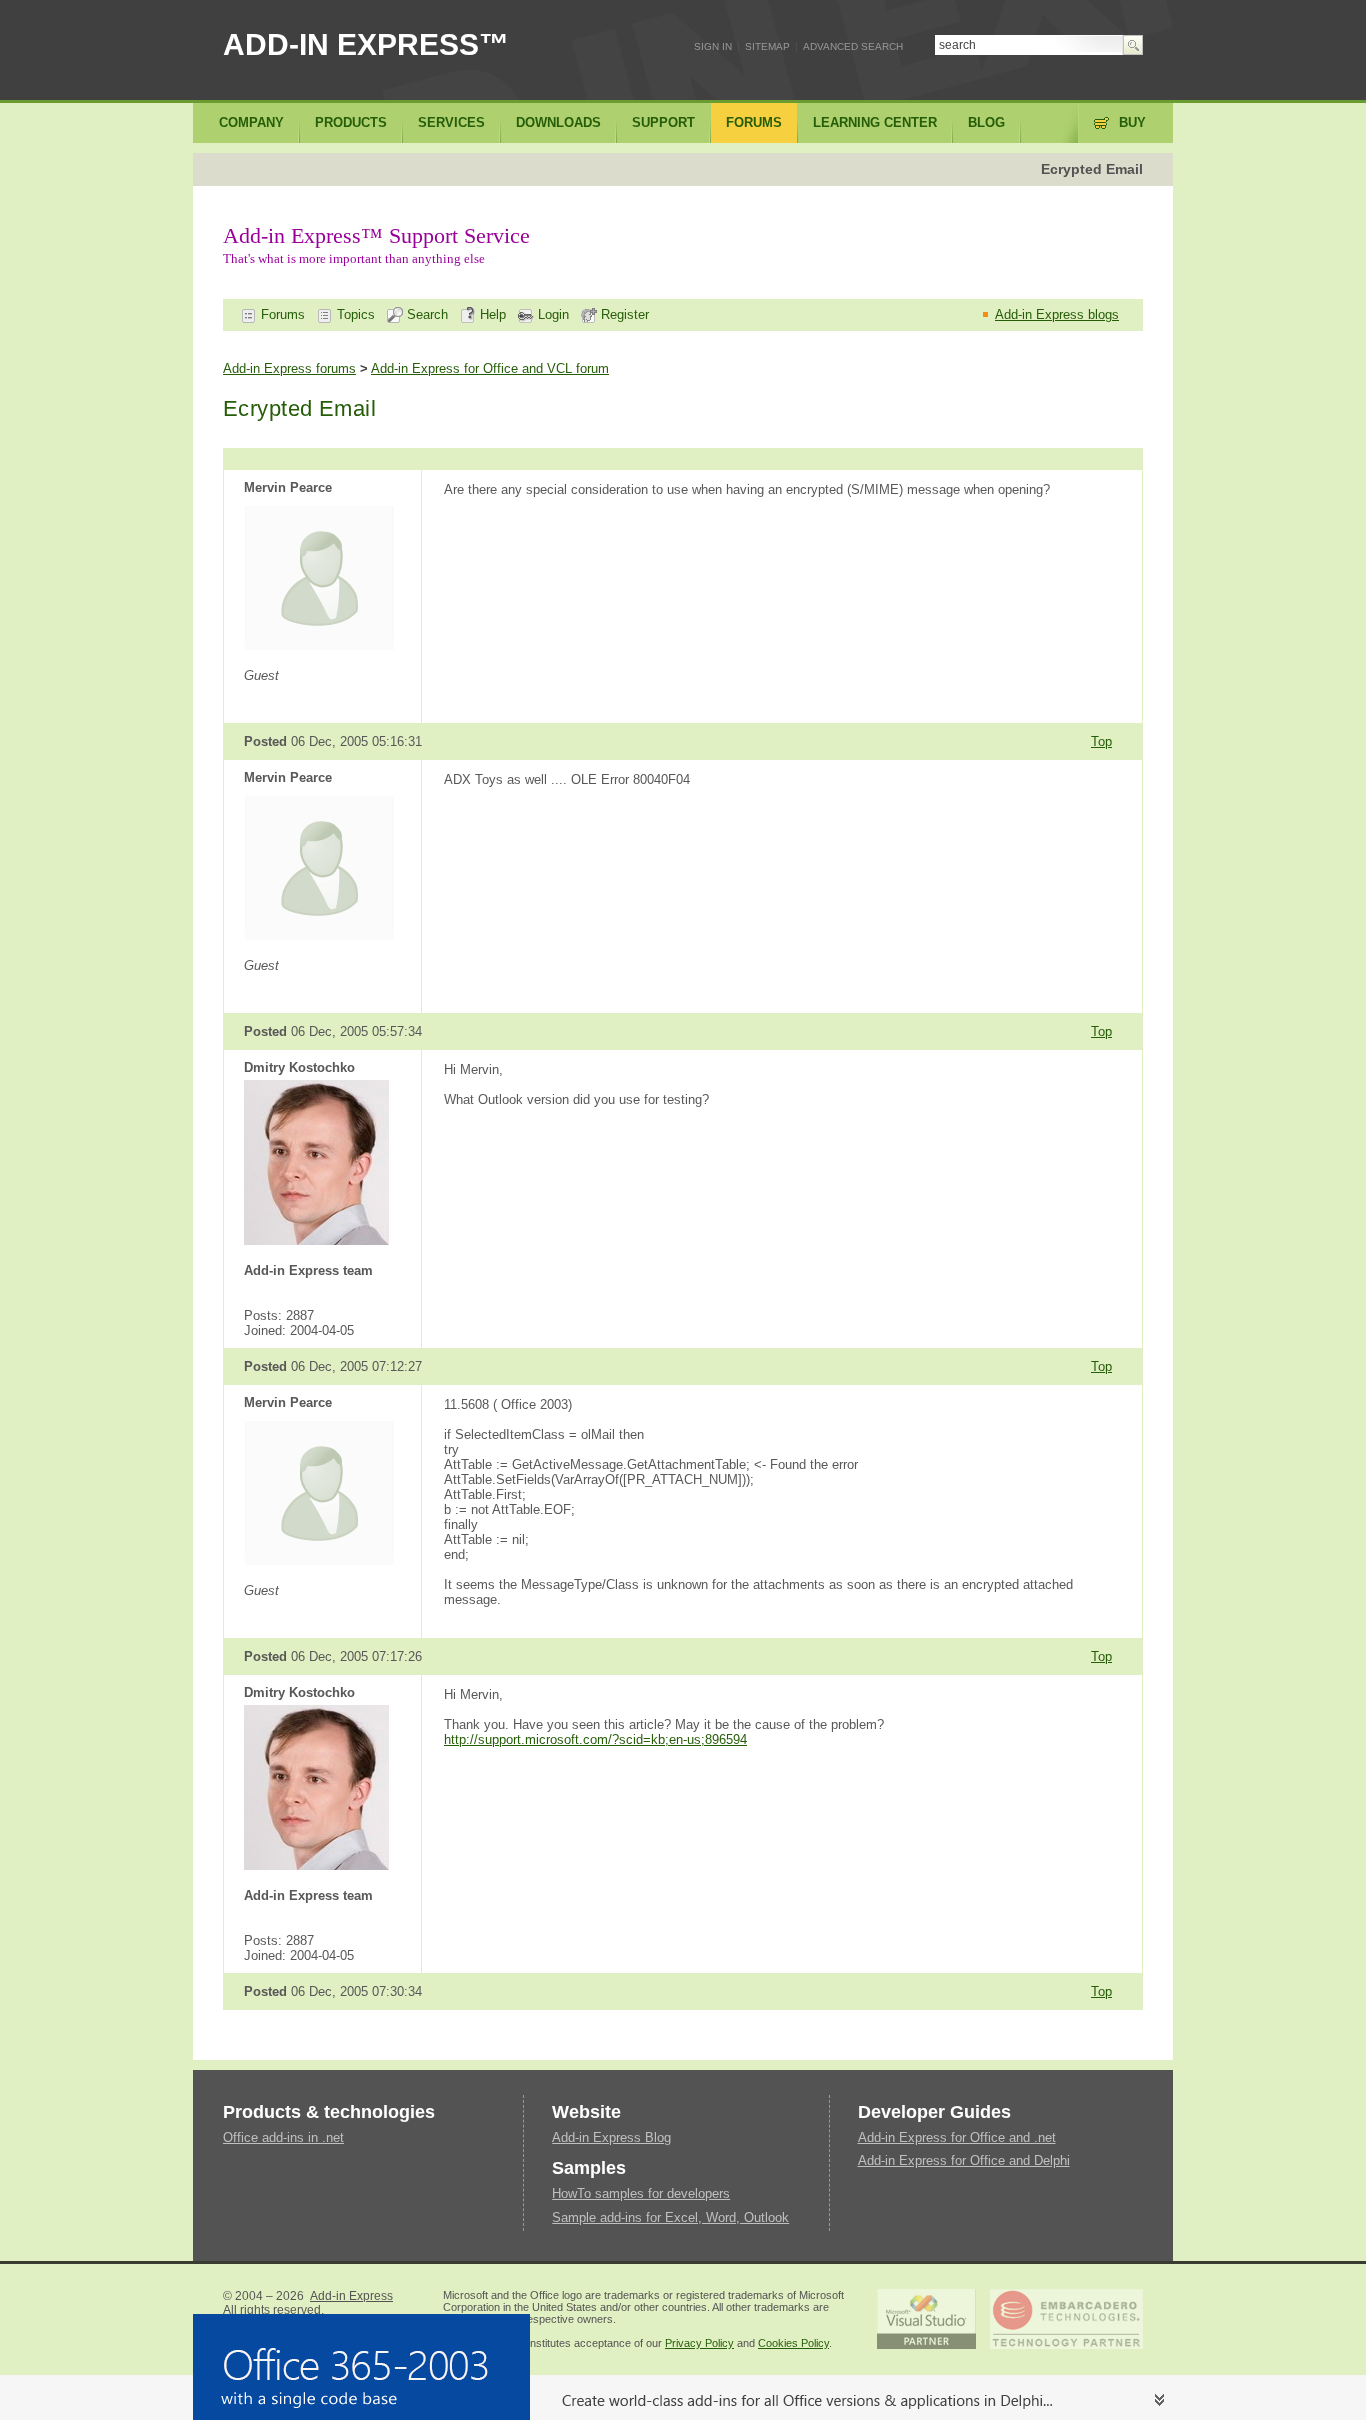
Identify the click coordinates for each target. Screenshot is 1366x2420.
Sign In (713, 46)
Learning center (875, 122)
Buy (1132, 122)
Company (251, 122)
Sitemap (767, 46)
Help (491, 314)
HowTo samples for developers (641, 2193)
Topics (354, 314)
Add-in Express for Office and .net (957, 2137)
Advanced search (853, 46)
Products (351, 122)
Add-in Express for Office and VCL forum (490, 368)
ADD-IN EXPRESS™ (366, 44)
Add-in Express (351, 2296)
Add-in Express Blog (611, 2137)
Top (1101, 741)
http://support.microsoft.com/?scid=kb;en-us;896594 (595, 1739)
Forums (281, 314)
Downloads (558, 122)
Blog (986, 122)
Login (551, 314)
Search (425, 314)
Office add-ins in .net (283, 2137)
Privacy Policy (699, 2343)
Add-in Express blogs (1057, 314)
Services (451, 122)
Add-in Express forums (289, 368)
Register (623, 314)
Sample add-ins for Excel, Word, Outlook (670, 2217)
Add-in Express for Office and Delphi (964, 2160)
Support (663, 122)
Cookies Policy (793, 2343)
